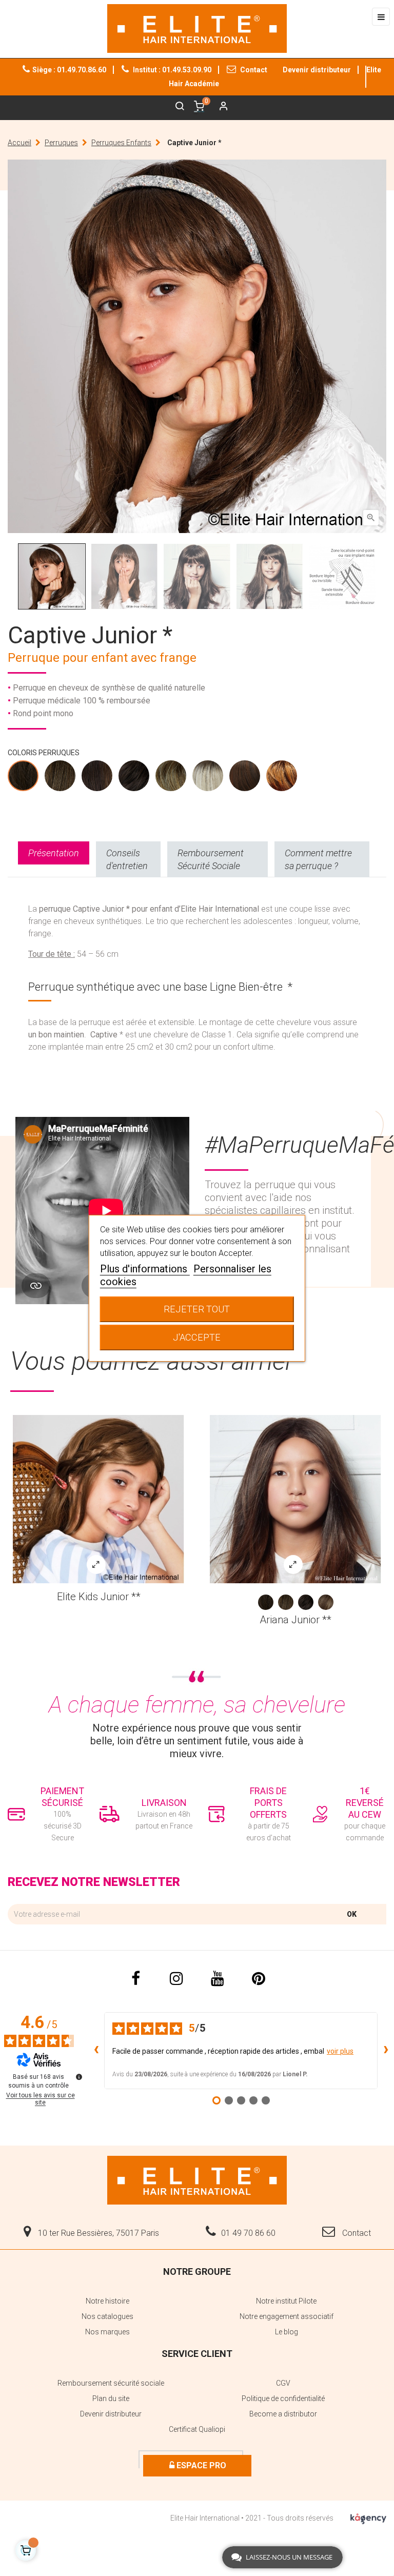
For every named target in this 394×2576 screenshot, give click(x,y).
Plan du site (111, 2398)
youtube (218, 1979)
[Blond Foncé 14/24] (326, 1602)
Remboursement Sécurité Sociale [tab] (211, 859)
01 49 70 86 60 (248, 2233)
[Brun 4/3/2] (134, 778)
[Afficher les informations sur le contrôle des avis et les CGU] (79, 2077)
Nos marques (107, 2332)
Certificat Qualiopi (197, 2429)
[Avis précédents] (96, 2051)
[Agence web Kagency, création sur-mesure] (368, 2517)
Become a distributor (283, 2414)
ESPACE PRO (200, 2465)
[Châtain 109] (24, 778)
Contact (253, 70)
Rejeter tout (197, 1309)
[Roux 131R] (245, 778)
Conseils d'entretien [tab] (127, 859)
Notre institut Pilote (286, 2301)
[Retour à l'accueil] (197, 28)
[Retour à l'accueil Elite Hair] (197, 2179)
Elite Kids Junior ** (99, 1597)
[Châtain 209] (61, 778)
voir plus (340, 2051)
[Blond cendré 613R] (208, 778)
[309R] (282, 778)
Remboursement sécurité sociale (111, 2383)
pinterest (259, 1979)
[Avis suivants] (386, 2051)
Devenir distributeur (317, 70)
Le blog (287, 2332)
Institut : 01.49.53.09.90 (171, 70)
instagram (176, 1979)
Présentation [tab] (54, 853)
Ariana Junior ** (295, 1620)
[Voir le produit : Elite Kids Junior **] (98, 1499)
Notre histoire (107, 2301)
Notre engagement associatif (287, 2316)
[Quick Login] (219, 107)
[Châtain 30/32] (97, 778)
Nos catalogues (107, 2316)
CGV (283, 2383)
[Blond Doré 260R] (171, 778)
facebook (135, 1979)
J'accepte (197, 1337)
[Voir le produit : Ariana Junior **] (295, 1499)
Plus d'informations (145, 1269)
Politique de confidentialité (283, 2398)
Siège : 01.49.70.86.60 (69, 70)
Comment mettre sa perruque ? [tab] (318, 859)
